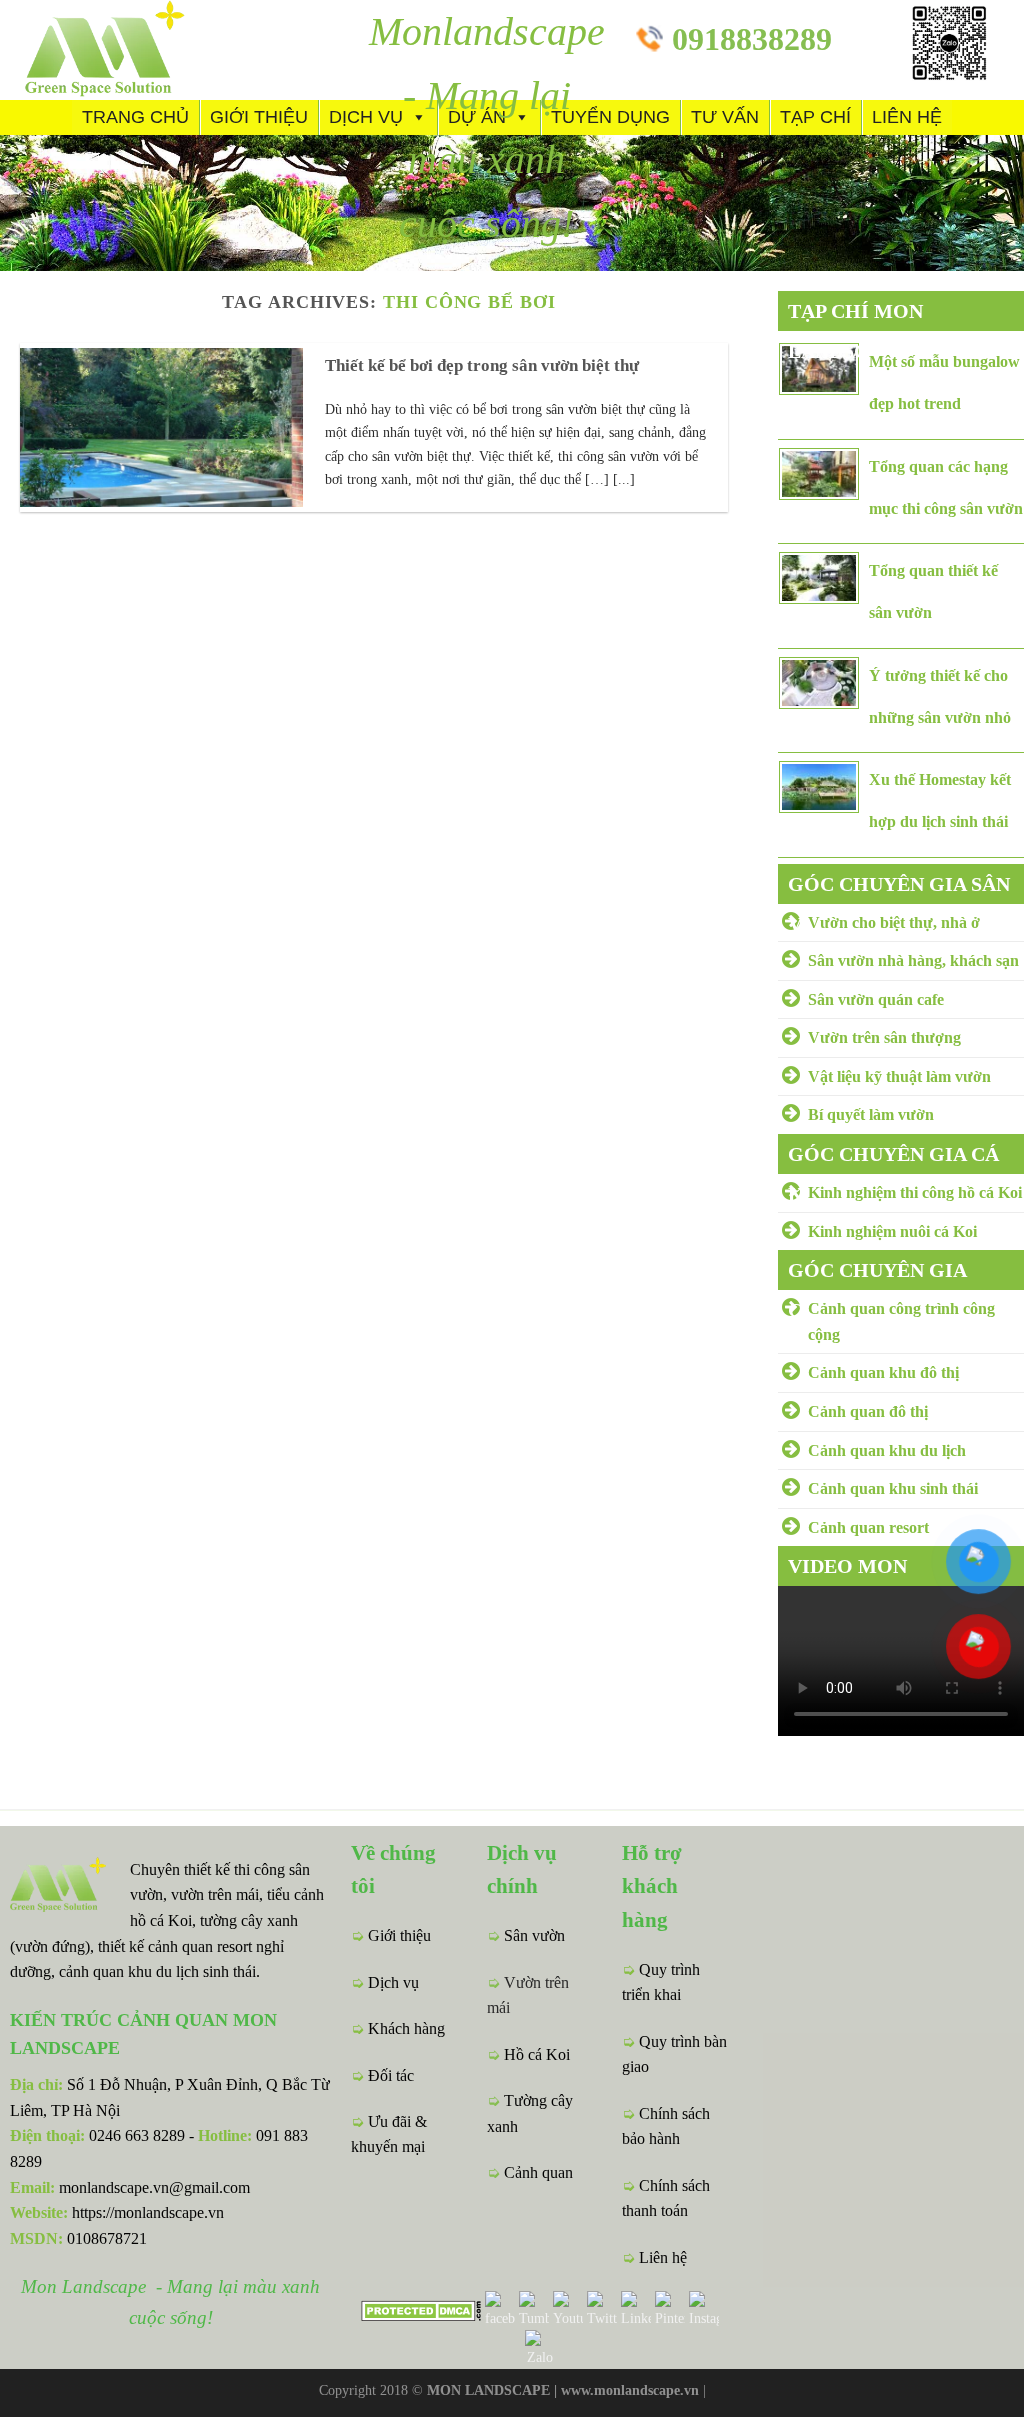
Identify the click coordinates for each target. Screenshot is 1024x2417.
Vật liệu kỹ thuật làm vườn (899, 1076)
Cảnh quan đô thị (868, 1411)
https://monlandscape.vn (148, 2212)
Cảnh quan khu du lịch (887, 1450)
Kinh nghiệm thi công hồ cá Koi (915, 1192)
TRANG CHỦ (135, 117)
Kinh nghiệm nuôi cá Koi (892, 1231)
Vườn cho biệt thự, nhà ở (894, 922)
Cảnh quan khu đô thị (883, 1372)
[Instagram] (702, 2309)
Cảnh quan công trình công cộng (901, 1321)
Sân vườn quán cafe (876, 999)
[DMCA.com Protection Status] (421, 2308)
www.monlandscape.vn (630, 2390)
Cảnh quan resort (868, 1527)
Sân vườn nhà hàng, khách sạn (913, 960)
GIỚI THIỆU (259, 117)
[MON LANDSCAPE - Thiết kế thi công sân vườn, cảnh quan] (140, 50)
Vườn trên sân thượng (884, 1037)
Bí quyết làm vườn (871, 1114)
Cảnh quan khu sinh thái (893, 1488)
